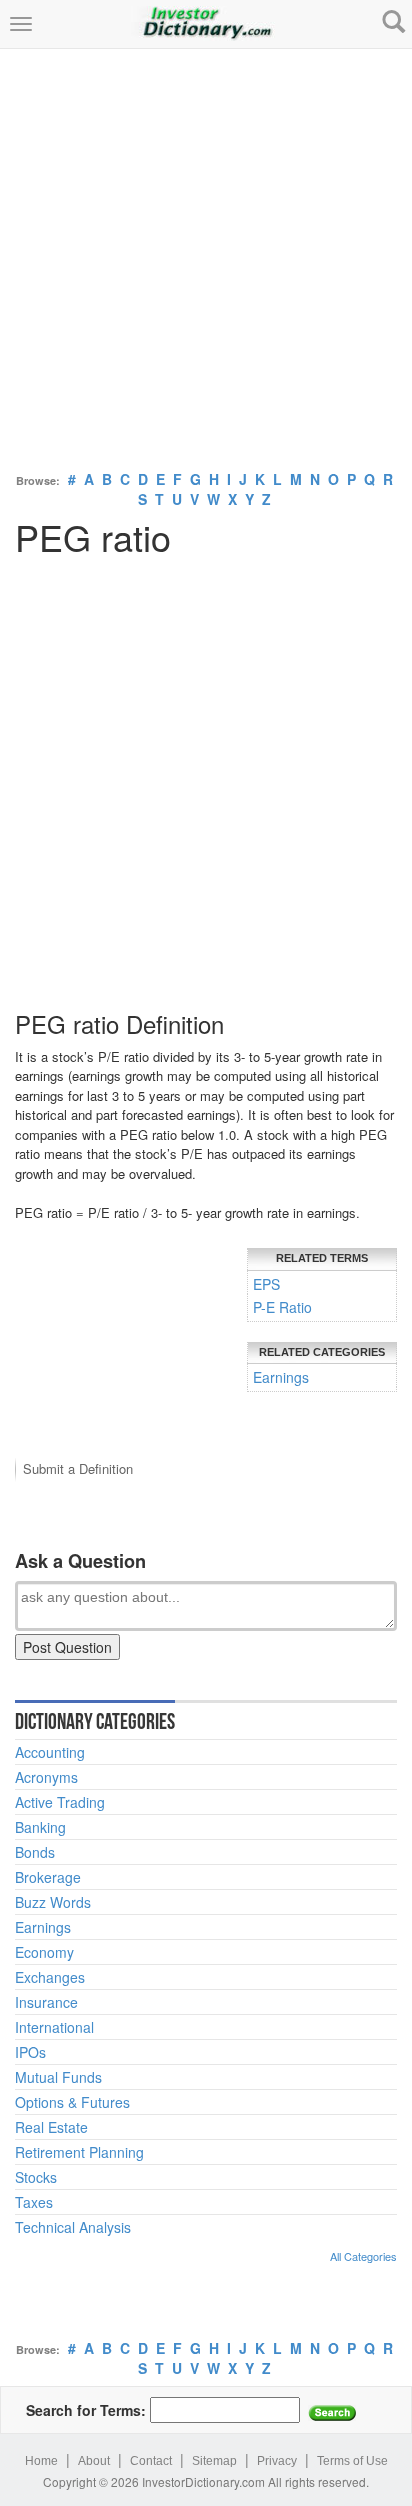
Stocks (36, 2177)
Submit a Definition (78, 1468)
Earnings (281, 1377)
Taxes (34, 2202)
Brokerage (48, 1877)
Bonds (35, 1852)
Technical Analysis (73, 2227)
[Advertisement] (206, 255)
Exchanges (50, 1977)
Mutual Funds (58, 2077)
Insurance (46, 2002)
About (94, 2461)
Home (41, 2461)
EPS (266, 1284)
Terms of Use (352, 2461)
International (54, 2027)
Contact (151, 2461)
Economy (44, 1952)
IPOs (30, 2052)
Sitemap (214, 2461)
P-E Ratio (282, 1307)
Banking (40, 1827)
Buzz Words (53, 1902)
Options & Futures (72, 2102)
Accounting (50, 1752)
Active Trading (60, 1802)
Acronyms (46, 1777)
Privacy (277, 2461)
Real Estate (51, 2127)
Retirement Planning (79, 2152)
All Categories (363, 2256)
